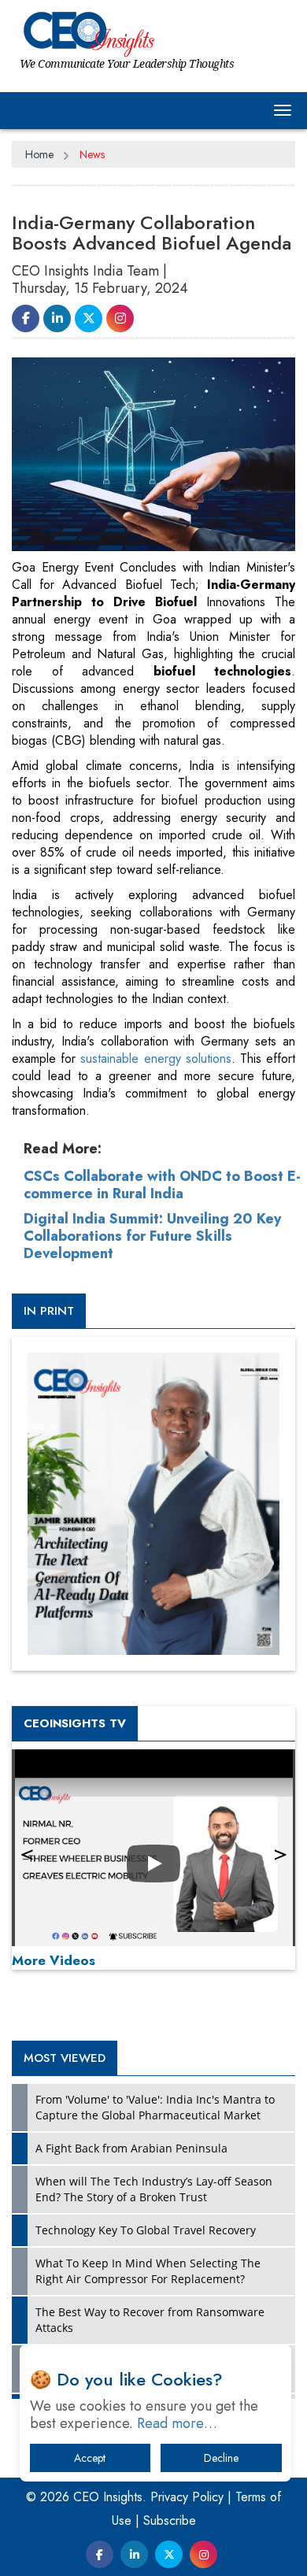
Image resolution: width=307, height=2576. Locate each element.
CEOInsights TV (75, 1723)
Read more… (177, 2423)
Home (39, 154)
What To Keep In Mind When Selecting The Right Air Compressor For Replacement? (148, 2271)
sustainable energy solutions (155, 1059)
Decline (221, 2458)
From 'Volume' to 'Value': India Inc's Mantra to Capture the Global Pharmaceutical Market (155, 2107)
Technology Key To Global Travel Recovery (146, 2230)
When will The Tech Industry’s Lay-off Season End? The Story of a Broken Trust (154, 2189)
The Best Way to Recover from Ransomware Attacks (150, 2320)
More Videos (54, 1960)
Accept (90, 2458)
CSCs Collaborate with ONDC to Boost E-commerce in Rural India (162, 1185)
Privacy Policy (187, 2497)
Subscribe (170, 2520)
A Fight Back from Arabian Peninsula (131, 2148)
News (92, 154)
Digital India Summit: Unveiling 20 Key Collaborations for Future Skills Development (152, 1236)
